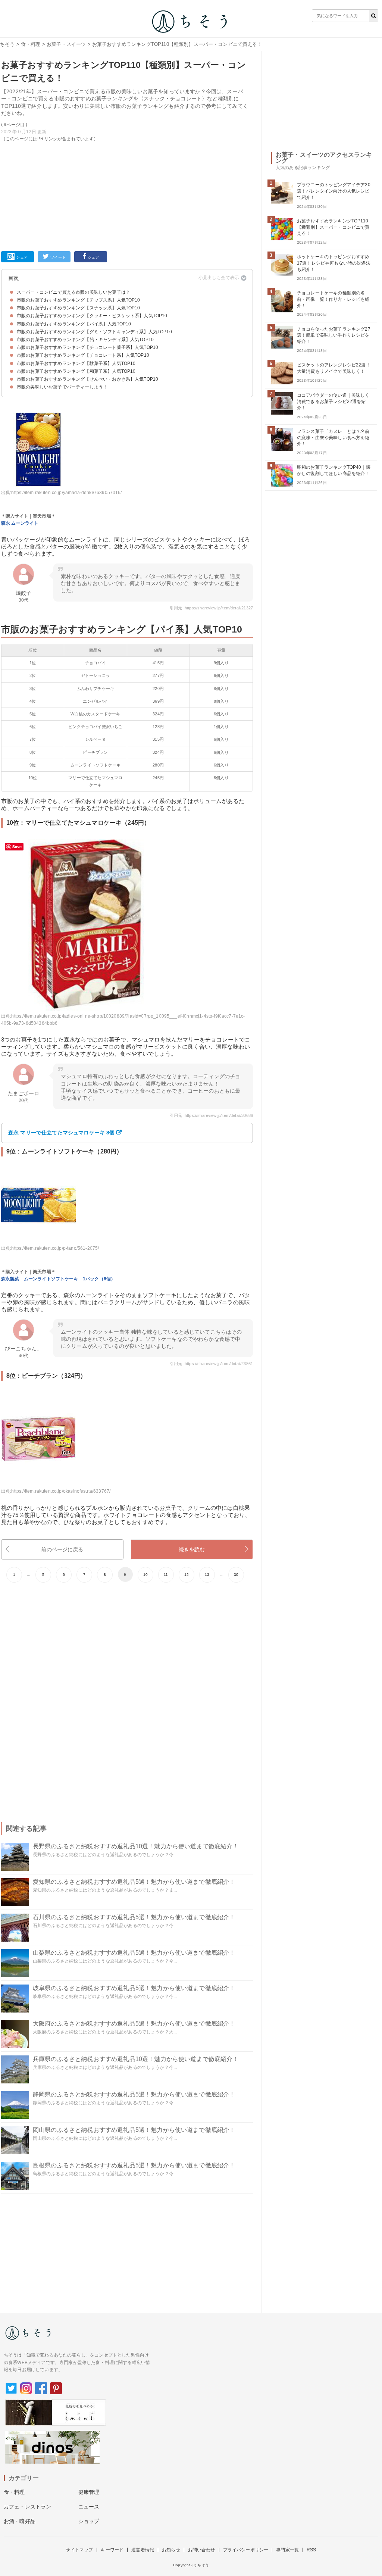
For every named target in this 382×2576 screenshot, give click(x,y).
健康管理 (89, 2492)
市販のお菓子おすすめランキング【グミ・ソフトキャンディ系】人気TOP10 (94, 332)
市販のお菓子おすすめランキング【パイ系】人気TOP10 (74, 324)
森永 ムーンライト (20, 523)
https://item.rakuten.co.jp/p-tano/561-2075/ (55, 1248)
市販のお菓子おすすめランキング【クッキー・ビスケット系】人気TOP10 (92, 316)
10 (145, 1575)
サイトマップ (79, 2550)
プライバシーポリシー (246, 2550)
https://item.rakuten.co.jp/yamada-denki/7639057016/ (66, 493)
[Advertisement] (127, 195)
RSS (311, 2550)
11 (166, 1575)
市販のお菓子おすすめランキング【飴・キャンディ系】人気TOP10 (85, 340)
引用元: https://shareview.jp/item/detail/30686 (211, 1115)
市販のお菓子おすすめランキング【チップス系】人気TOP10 (79, 300)
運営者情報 (143, 2550)
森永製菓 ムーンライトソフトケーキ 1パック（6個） (58, 1279)
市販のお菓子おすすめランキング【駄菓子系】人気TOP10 (76, 363)
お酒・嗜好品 (20, 2521)
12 (187, 1575)
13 (207, 1575)
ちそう (7, 44)
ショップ (89, 2521)
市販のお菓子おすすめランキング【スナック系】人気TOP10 (79, 308)
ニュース (89, 2507)
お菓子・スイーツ (66, 44)
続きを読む (192, 1549)
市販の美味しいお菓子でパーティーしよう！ (62, 387)
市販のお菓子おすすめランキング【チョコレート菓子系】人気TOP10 (87, 347)
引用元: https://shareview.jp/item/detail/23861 (211, 1364)
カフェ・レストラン (27, 2507)
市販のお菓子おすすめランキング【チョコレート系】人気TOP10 (83, 355)
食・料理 (31, 44)
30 (236, 1575)
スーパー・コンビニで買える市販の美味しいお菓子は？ (73, 292)
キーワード (112, 2550)
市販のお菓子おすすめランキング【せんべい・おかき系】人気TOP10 (87, 379)
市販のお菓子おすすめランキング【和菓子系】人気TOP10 (76, 371)
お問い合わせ (202, 2550)
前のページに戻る (62, 1549)
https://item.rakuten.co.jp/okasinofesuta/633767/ (61, 1491)
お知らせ (171, 2550)
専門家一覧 (287, 2550)
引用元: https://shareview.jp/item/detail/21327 (211, 608)
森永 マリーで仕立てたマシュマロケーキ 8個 (62, 1133)
